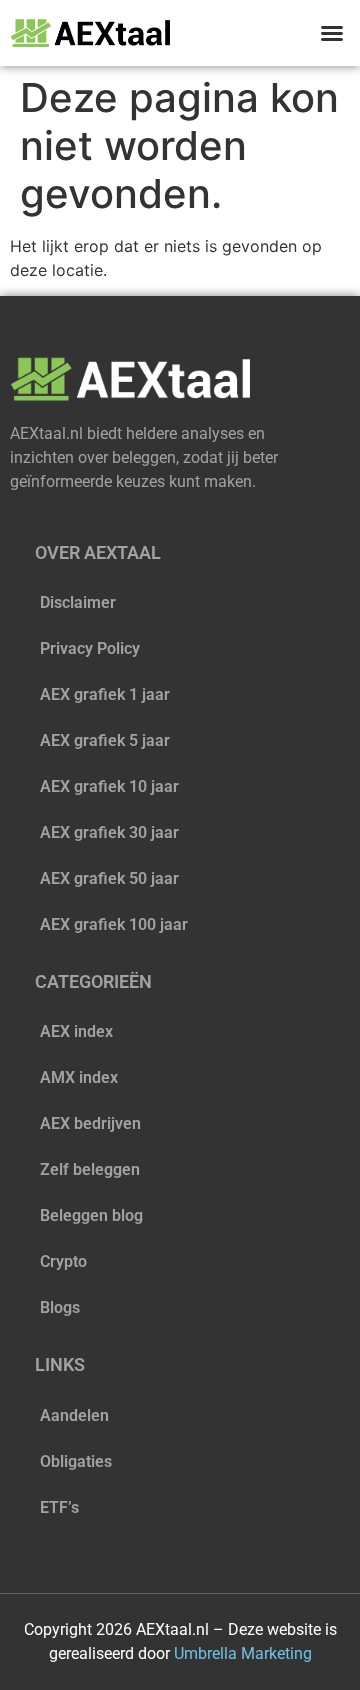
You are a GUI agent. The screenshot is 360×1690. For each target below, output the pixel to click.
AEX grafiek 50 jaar (109, 878)
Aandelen (74, 1415)
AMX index (79, 1077)
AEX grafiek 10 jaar (109, 786)
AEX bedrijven (90, 1123)
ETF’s (59, 1507)
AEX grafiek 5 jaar (105, 740)
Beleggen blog (91, 1215)
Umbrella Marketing (243, 1653)
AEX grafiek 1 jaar (105, 694)
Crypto (63, 1261)
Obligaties (76, 1461)
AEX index (76, 1031)
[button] (332, 33)
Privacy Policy (90, 648)
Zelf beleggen (90, 1169)
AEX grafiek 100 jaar (114, 924)
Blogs (60, 1307)
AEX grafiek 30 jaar (109, 832)
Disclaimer (78, 602)
